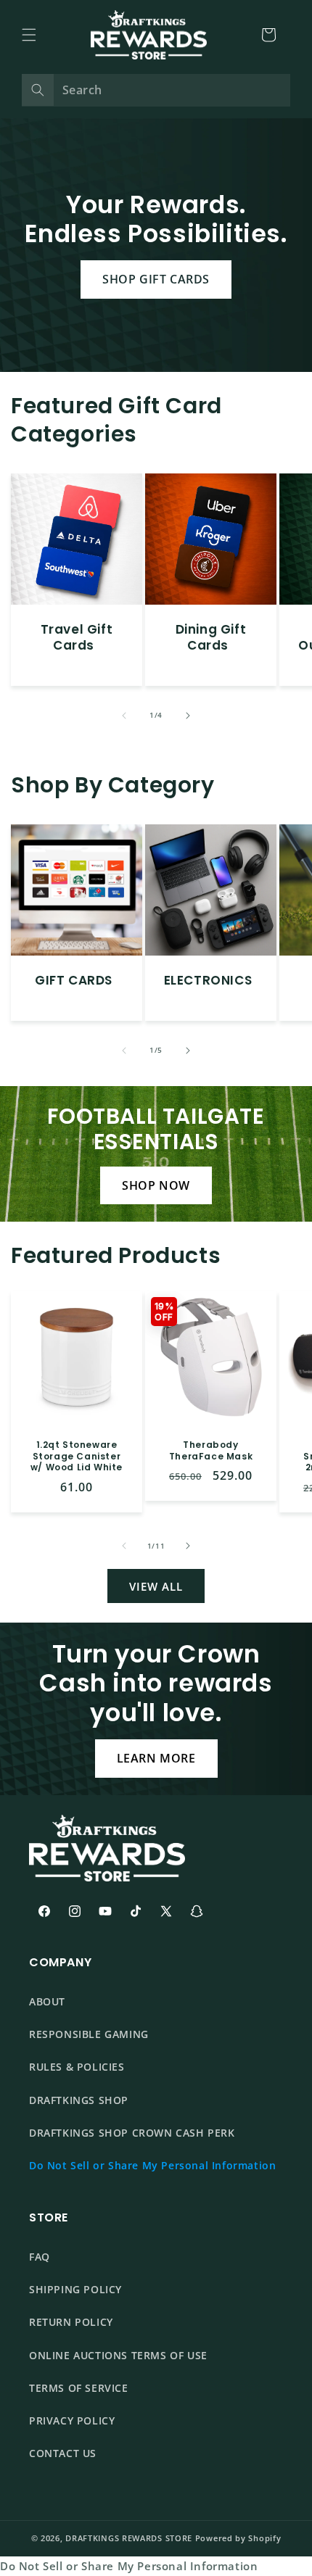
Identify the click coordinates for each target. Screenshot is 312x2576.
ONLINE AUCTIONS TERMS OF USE (118, 2355)
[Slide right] (188, 716)
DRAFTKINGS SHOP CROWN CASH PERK (132, 2133)
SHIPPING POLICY (75, 2289)
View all (156, 1586)
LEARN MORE (156, 1758)
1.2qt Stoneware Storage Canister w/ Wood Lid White (77, 1456)
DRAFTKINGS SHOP (79, 2100)
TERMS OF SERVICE (79, 2388)
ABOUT (47, 2001)
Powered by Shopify (238, 2538)
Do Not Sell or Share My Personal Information (152, 2165)
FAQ (40, 2257)
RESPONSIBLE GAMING (89, 2034)
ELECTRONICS (208, 980)
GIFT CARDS (74, 980)
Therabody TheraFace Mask (211, 1450)
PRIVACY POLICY (72, 2420)
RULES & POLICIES (77, 2067)
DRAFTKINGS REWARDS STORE (129, 2538)
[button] (29, 35)
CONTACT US (63, 2453)
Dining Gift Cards (211, 637)
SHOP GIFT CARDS (156, 279)
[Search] (38, 90)
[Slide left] (124, 716)
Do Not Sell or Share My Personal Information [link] (129, 2566)
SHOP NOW (156, 1185)
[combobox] (156, 90)
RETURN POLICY (71, 2322)
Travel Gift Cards (77, 637)
